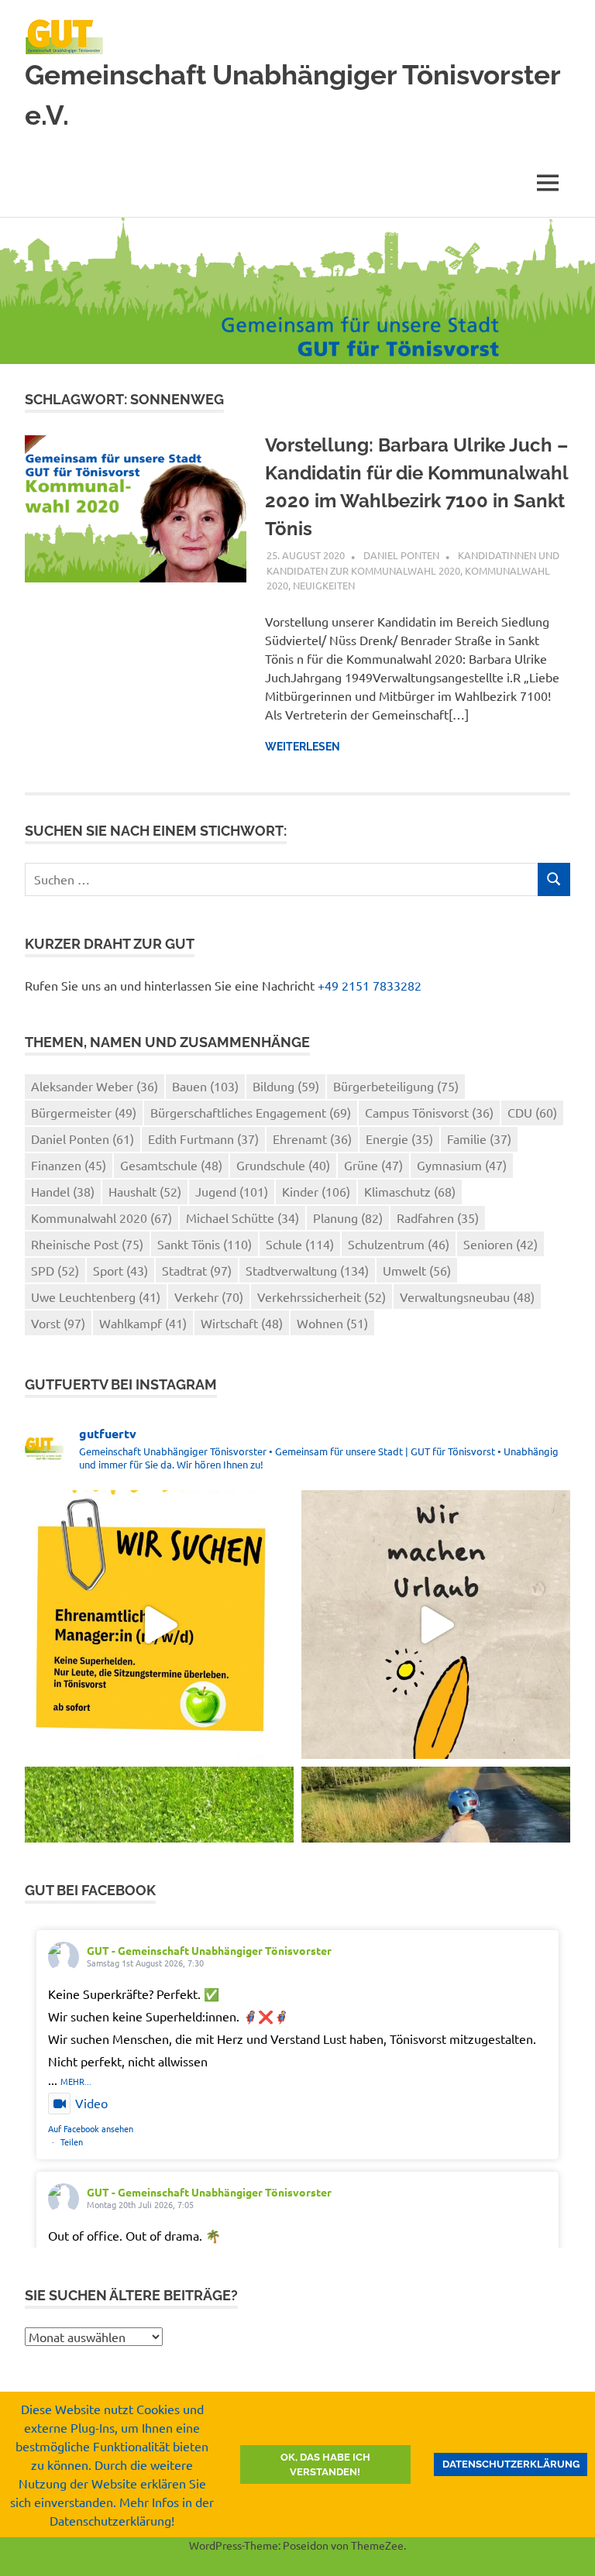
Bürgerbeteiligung (396, 1086)
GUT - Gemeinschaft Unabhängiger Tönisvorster (209, 1950)
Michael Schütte (242, 1218)
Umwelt (417, 1270)
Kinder (316, 1191)
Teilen (72, 2142)
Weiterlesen (303, 747)
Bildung (286, 1086)
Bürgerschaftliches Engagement (251, 1112)
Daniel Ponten (401, 555)
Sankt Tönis (205, 1244)
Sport (120, 1270)
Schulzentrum (399, 1244)
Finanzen (69, 1165)
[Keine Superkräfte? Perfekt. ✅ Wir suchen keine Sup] (159, 1625)
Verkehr (209, 1297)
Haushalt (145, 1191)
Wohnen (332, 1323)
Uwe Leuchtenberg (96, 1297)
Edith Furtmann (203, 1139)
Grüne (373, 1165)
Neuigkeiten (324, 585)
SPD (55, 1270)
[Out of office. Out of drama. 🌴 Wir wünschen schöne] (436, 1625)
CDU (532, 1112)
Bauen (205, 1086)
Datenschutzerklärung (511, 2464)
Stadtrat (197, 1270)
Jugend (232, 1191)
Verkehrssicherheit (322, 1297)
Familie (479, 1139)
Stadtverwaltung (307, 1270)
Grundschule (283, 1165)
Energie (399, 1139)
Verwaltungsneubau (467, 1297)
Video (91, 2103)
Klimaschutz (410, 1191)
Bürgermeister (84, 1112)
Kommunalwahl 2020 (101, 1218)
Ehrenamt (312, 1139)
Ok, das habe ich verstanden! (325, 2465)
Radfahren (438, 1218)
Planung (348, 1218)
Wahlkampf (143, 1323)
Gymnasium (462, 1165)
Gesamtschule (171, 1165)
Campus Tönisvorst (429, 1112)
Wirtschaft (242, 1323)
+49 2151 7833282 (370, 985)
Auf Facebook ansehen (91, 2128)
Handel (63, 1191)
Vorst (58, 1323)
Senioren (500, 1244)
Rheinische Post (87, 1244)
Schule (300, 1244)
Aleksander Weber (95, 1086)
